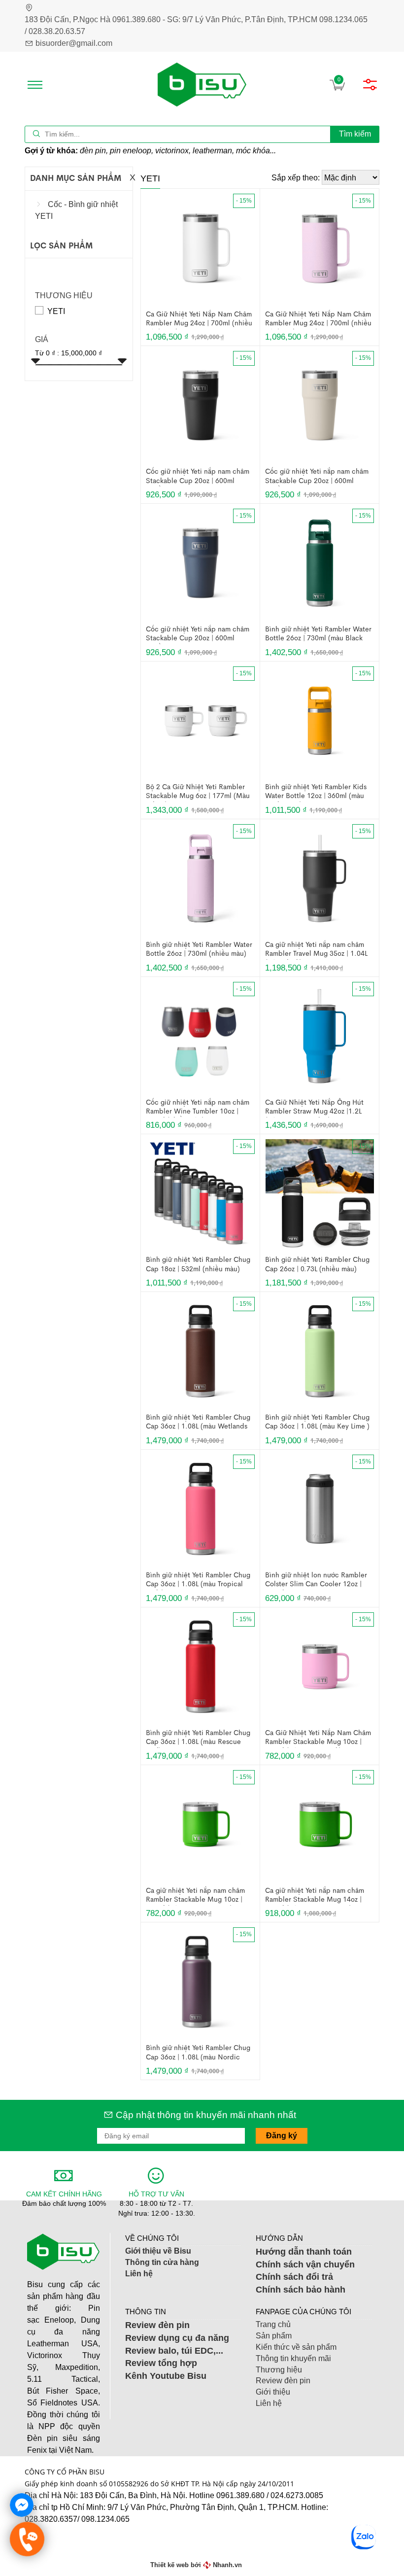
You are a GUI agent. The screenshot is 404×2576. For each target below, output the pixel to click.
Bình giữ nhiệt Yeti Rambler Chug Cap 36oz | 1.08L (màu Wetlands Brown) (198, 1423)
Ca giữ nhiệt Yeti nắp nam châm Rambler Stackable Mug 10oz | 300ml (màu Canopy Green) (195, 1896)
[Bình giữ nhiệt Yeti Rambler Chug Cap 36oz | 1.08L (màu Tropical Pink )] (201, 1508)
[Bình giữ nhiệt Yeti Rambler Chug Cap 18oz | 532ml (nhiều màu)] (201, 1193)
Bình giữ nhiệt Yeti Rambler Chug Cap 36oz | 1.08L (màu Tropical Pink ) (198, 1580)
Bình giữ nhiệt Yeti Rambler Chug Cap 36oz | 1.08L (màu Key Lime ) (317, 1422)
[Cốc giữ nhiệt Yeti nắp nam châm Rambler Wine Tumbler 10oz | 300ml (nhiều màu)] (201, 1035)
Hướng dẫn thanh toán (305, 2252)
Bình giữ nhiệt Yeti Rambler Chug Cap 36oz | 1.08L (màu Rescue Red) (198, 1738)
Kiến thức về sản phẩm (296, 2347)
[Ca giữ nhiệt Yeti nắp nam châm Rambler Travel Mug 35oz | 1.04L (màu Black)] (320, 878)
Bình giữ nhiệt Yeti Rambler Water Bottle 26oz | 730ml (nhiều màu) (199, 949)
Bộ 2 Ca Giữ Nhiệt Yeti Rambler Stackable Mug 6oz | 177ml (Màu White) (198, 792)
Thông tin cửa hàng (162, 2262)
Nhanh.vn (227, 2565)
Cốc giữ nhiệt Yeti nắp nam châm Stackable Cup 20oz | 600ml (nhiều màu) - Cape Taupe (317, 477)
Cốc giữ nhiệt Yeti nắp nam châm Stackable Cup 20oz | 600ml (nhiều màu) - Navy (198, 634)
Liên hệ (139, 2274)
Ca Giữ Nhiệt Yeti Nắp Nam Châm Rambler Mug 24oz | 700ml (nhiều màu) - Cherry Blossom (318, 319)
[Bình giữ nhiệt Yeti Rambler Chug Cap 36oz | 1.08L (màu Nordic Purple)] (201, 1981)
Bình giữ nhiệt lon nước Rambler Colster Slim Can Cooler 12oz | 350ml (316, 1580)
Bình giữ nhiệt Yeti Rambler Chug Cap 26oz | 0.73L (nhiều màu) (317, 1264)
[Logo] (202, 85)
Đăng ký (282, 2136)
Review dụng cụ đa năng (177, 2338)
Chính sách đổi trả (294, 2277)
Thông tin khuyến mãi (293, 2358)
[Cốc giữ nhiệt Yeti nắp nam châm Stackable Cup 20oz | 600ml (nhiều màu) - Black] (201, 405)
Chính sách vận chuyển (305, 2264)
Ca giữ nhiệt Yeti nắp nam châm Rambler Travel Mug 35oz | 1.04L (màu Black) (316, 950)
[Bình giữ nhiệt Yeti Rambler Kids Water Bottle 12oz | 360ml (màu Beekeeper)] (320, 720)
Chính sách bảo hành (301, 2290)
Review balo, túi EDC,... (174, 2351)
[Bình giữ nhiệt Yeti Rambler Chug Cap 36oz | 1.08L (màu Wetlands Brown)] (201, 1351)
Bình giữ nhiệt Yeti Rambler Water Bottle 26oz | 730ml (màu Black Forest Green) (318, 634)
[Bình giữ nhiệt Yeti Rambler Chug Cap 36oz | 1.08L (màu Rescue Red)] (201, 1666)
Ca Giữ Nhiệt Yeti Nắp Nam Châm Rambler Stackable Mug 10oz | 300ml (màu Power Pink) (318, 1738)
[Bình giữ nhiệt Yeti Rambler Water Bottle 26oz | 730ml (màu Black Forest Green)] (320, 563)
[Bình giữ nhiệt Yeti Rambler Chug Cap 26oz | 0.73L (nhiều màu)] (320, 1193)
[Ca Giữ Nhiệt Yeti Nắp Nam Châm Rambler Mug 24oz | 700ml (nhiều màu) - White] (201, 247)
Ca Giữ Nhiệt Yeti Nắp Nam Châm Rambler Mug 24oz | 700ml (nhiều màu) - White (199, 319)
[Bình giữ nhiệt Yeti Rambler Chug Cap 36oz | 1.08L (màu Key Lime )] (320, 1351)
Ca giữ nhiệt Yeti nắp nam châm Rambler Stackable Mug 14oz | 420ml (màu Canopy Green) (315, 1896)
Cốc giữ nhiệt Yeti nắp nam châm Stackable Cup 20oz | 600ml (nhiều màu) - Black (198, 477)
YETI (56, 311)
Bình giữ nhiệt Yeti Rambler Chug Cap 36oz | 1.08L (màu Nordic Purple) (198, 2053)
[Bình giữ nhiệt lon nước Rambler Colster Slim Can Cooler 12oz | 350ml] (320, 1508)
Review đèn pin (157, 2325)
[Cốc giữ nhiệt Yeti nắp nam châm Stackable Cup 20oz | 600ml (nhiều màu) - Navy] (201, 563)
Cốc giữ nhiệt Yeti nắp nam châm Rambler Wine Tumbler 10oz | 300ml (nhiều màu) (198, 1108)
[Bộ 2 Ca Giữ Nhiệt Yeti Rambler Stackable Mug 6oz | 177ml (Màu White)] (201, 720)
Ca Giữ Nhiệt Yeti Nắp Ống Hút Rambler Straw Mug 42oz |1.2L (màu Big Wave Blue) (314, 1108)
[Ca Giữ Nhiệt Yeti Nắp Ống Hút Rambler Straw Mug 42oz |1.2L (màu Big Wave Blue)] (320, 1035)
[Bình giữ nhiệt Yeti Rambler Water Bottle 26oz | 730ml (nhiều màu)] (201, 878)
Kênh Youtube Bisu (166, 2376)
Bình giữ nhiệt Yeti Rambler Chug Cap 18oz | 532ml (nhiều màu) (198, 1264)
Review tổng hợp (161, 2363)
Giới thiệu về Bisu (158, 2251)
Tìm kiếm (355, 134)
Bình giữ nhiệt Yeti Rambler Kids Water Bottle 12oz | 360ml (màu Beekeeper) (316, 792)
